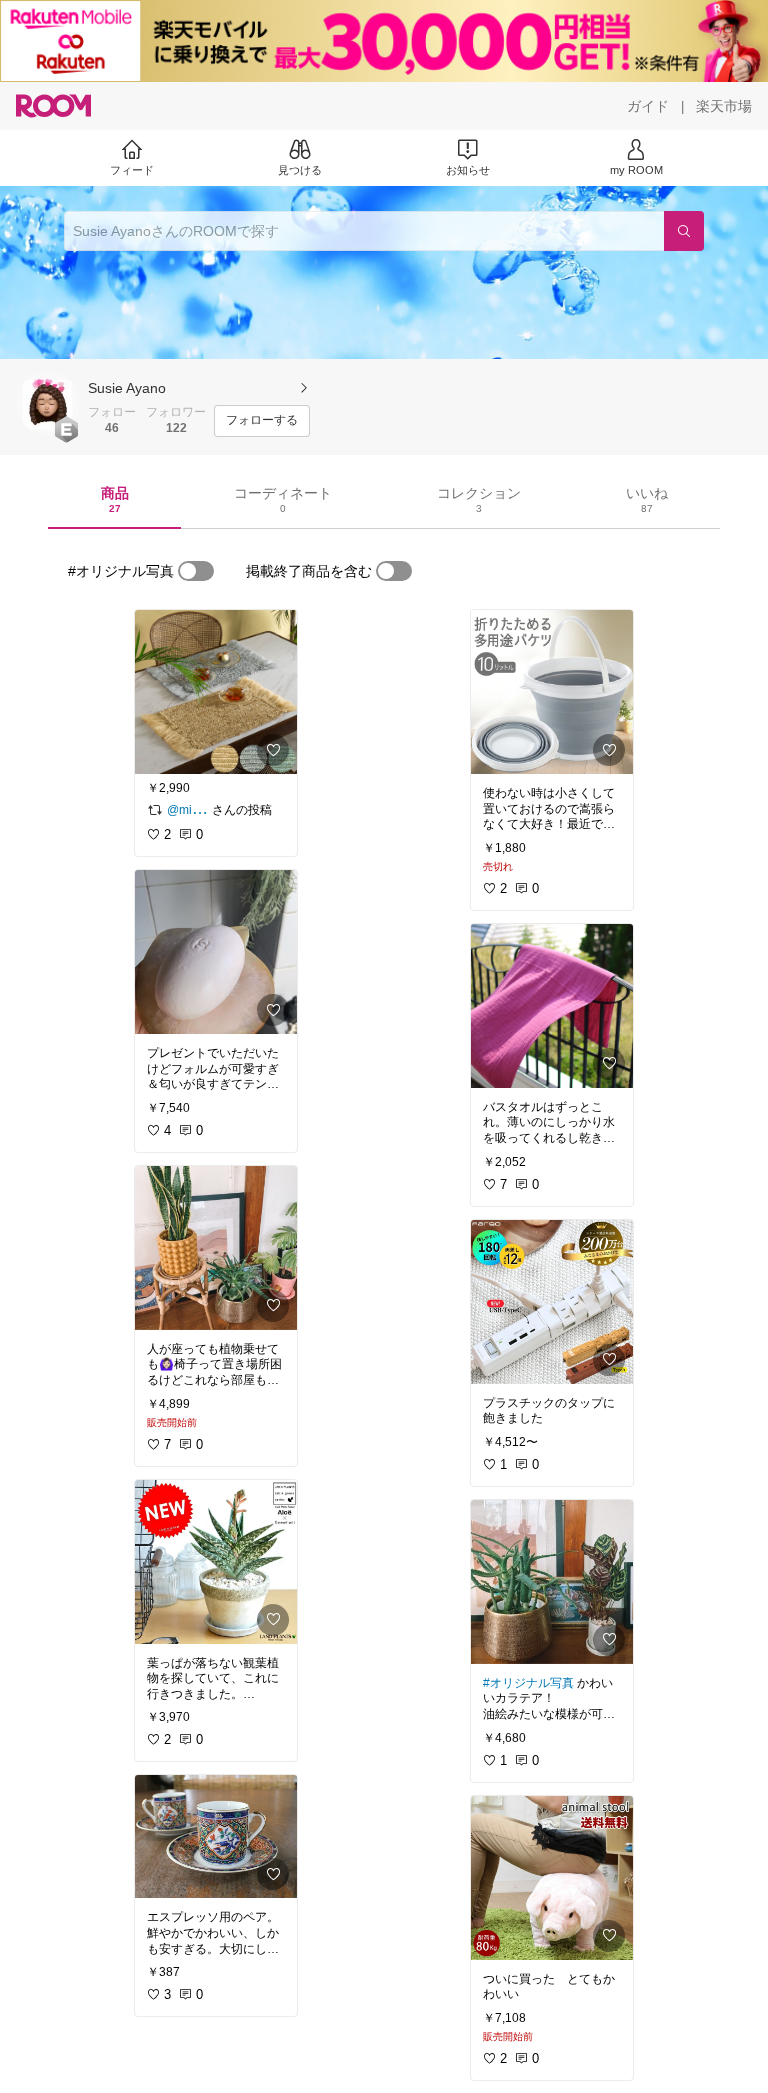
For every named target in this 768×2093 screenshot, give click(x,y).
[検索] (684, 231)
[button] (48, 403)
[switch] (196, 571)
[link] (216, 692)
